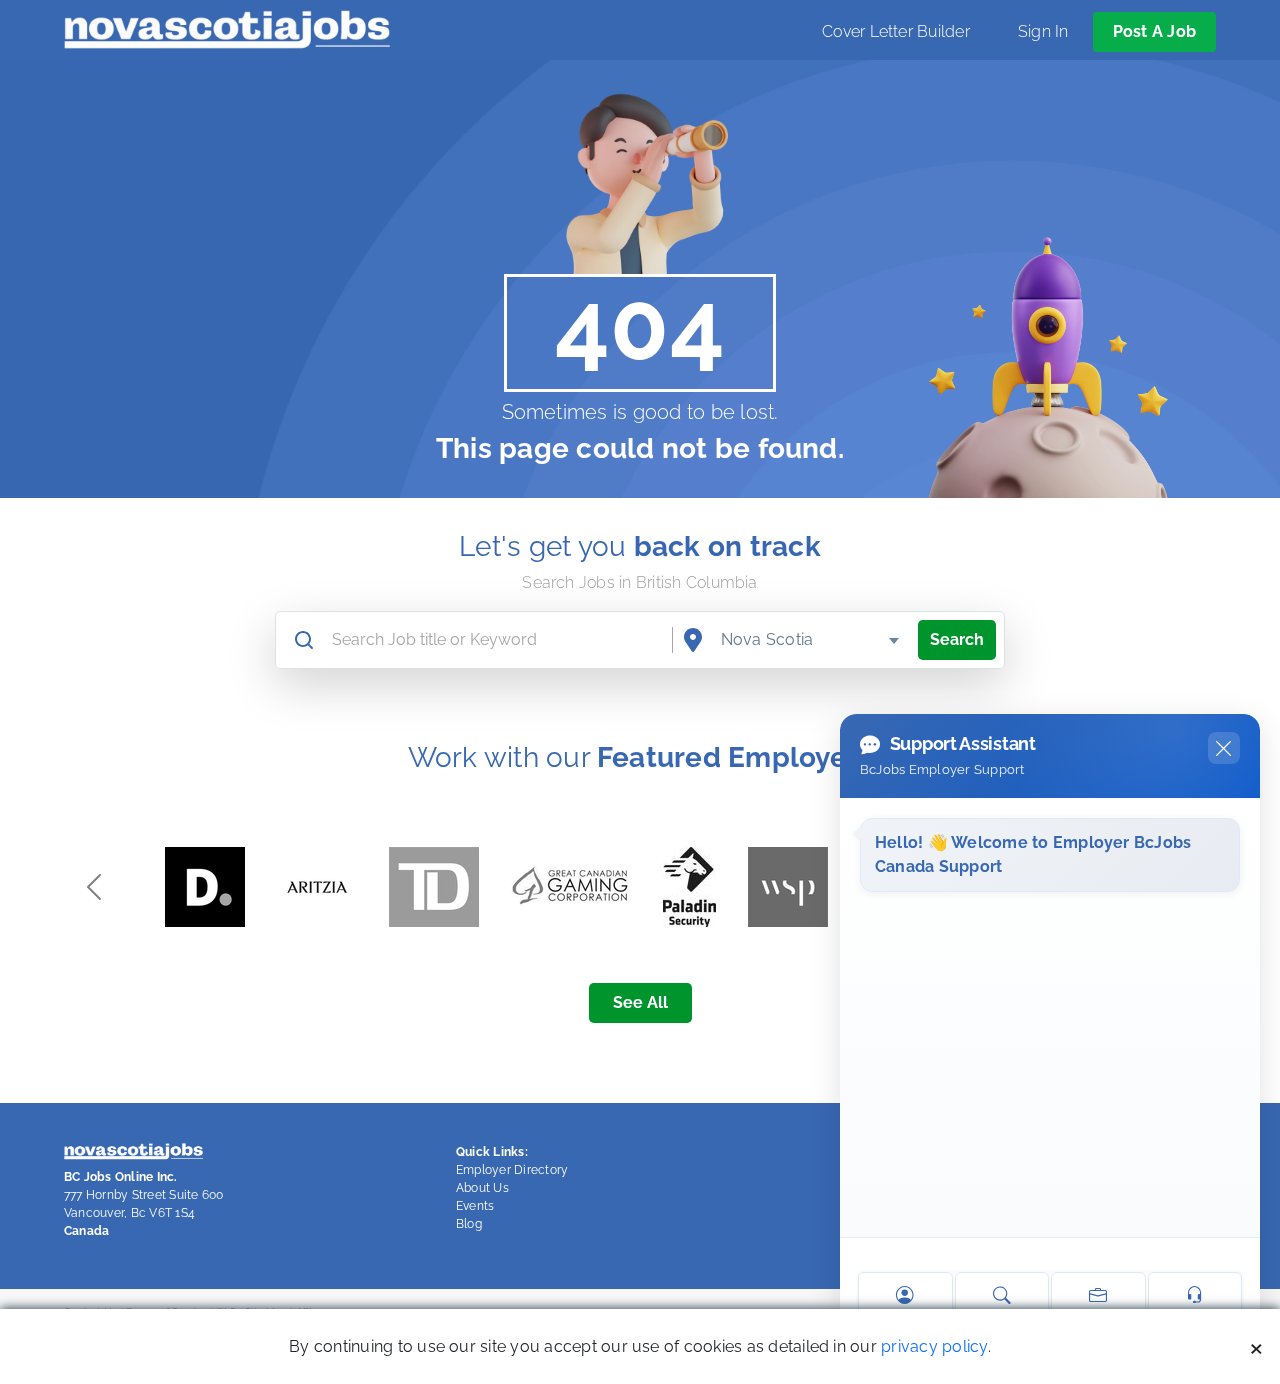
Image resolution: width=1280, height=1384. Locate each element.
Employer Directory (512, 1170)
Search (957, 639)
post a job (1154, 31)
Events (475, 1206)
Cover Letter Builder (896, 31)
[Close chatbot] (1224, 748)
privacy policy (934, 1346)
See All (640, 1002)
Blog (469, 1224)
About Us (482, 1188)
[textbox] (811, 640)
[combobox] (811, 640)
